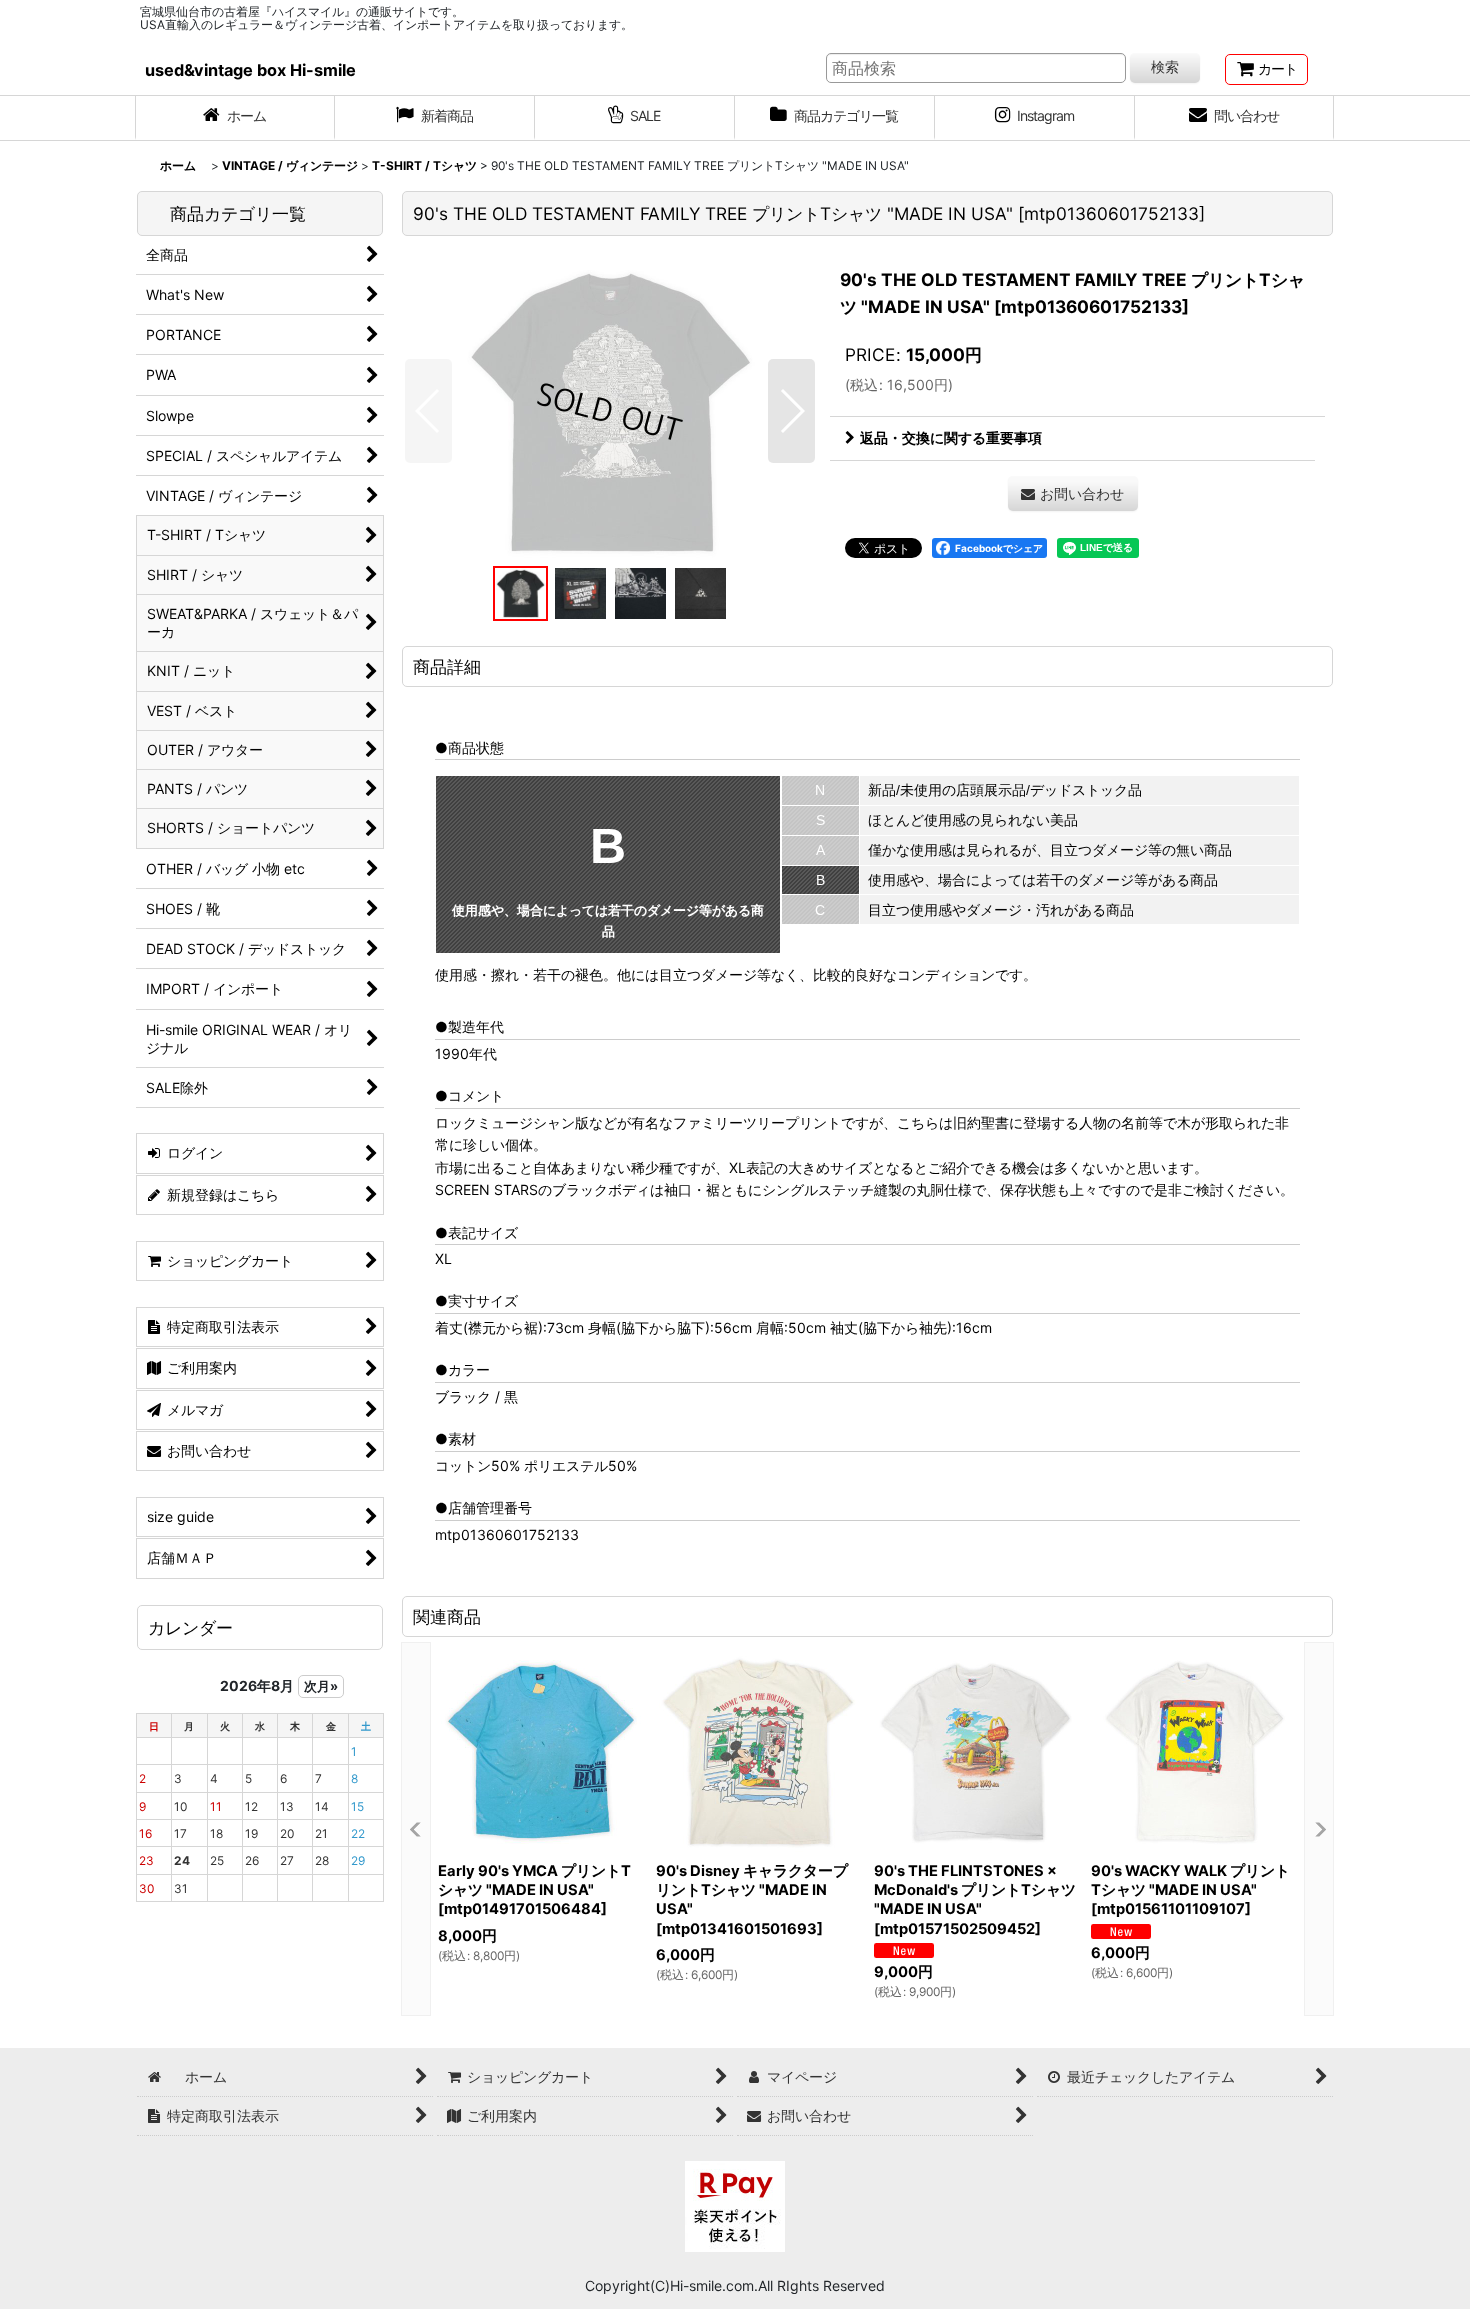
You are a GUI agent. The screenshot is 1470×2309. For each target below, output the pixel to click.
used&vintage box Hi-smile (250, 70)
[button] (428, 411)
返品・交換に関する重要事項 (951, 437)
